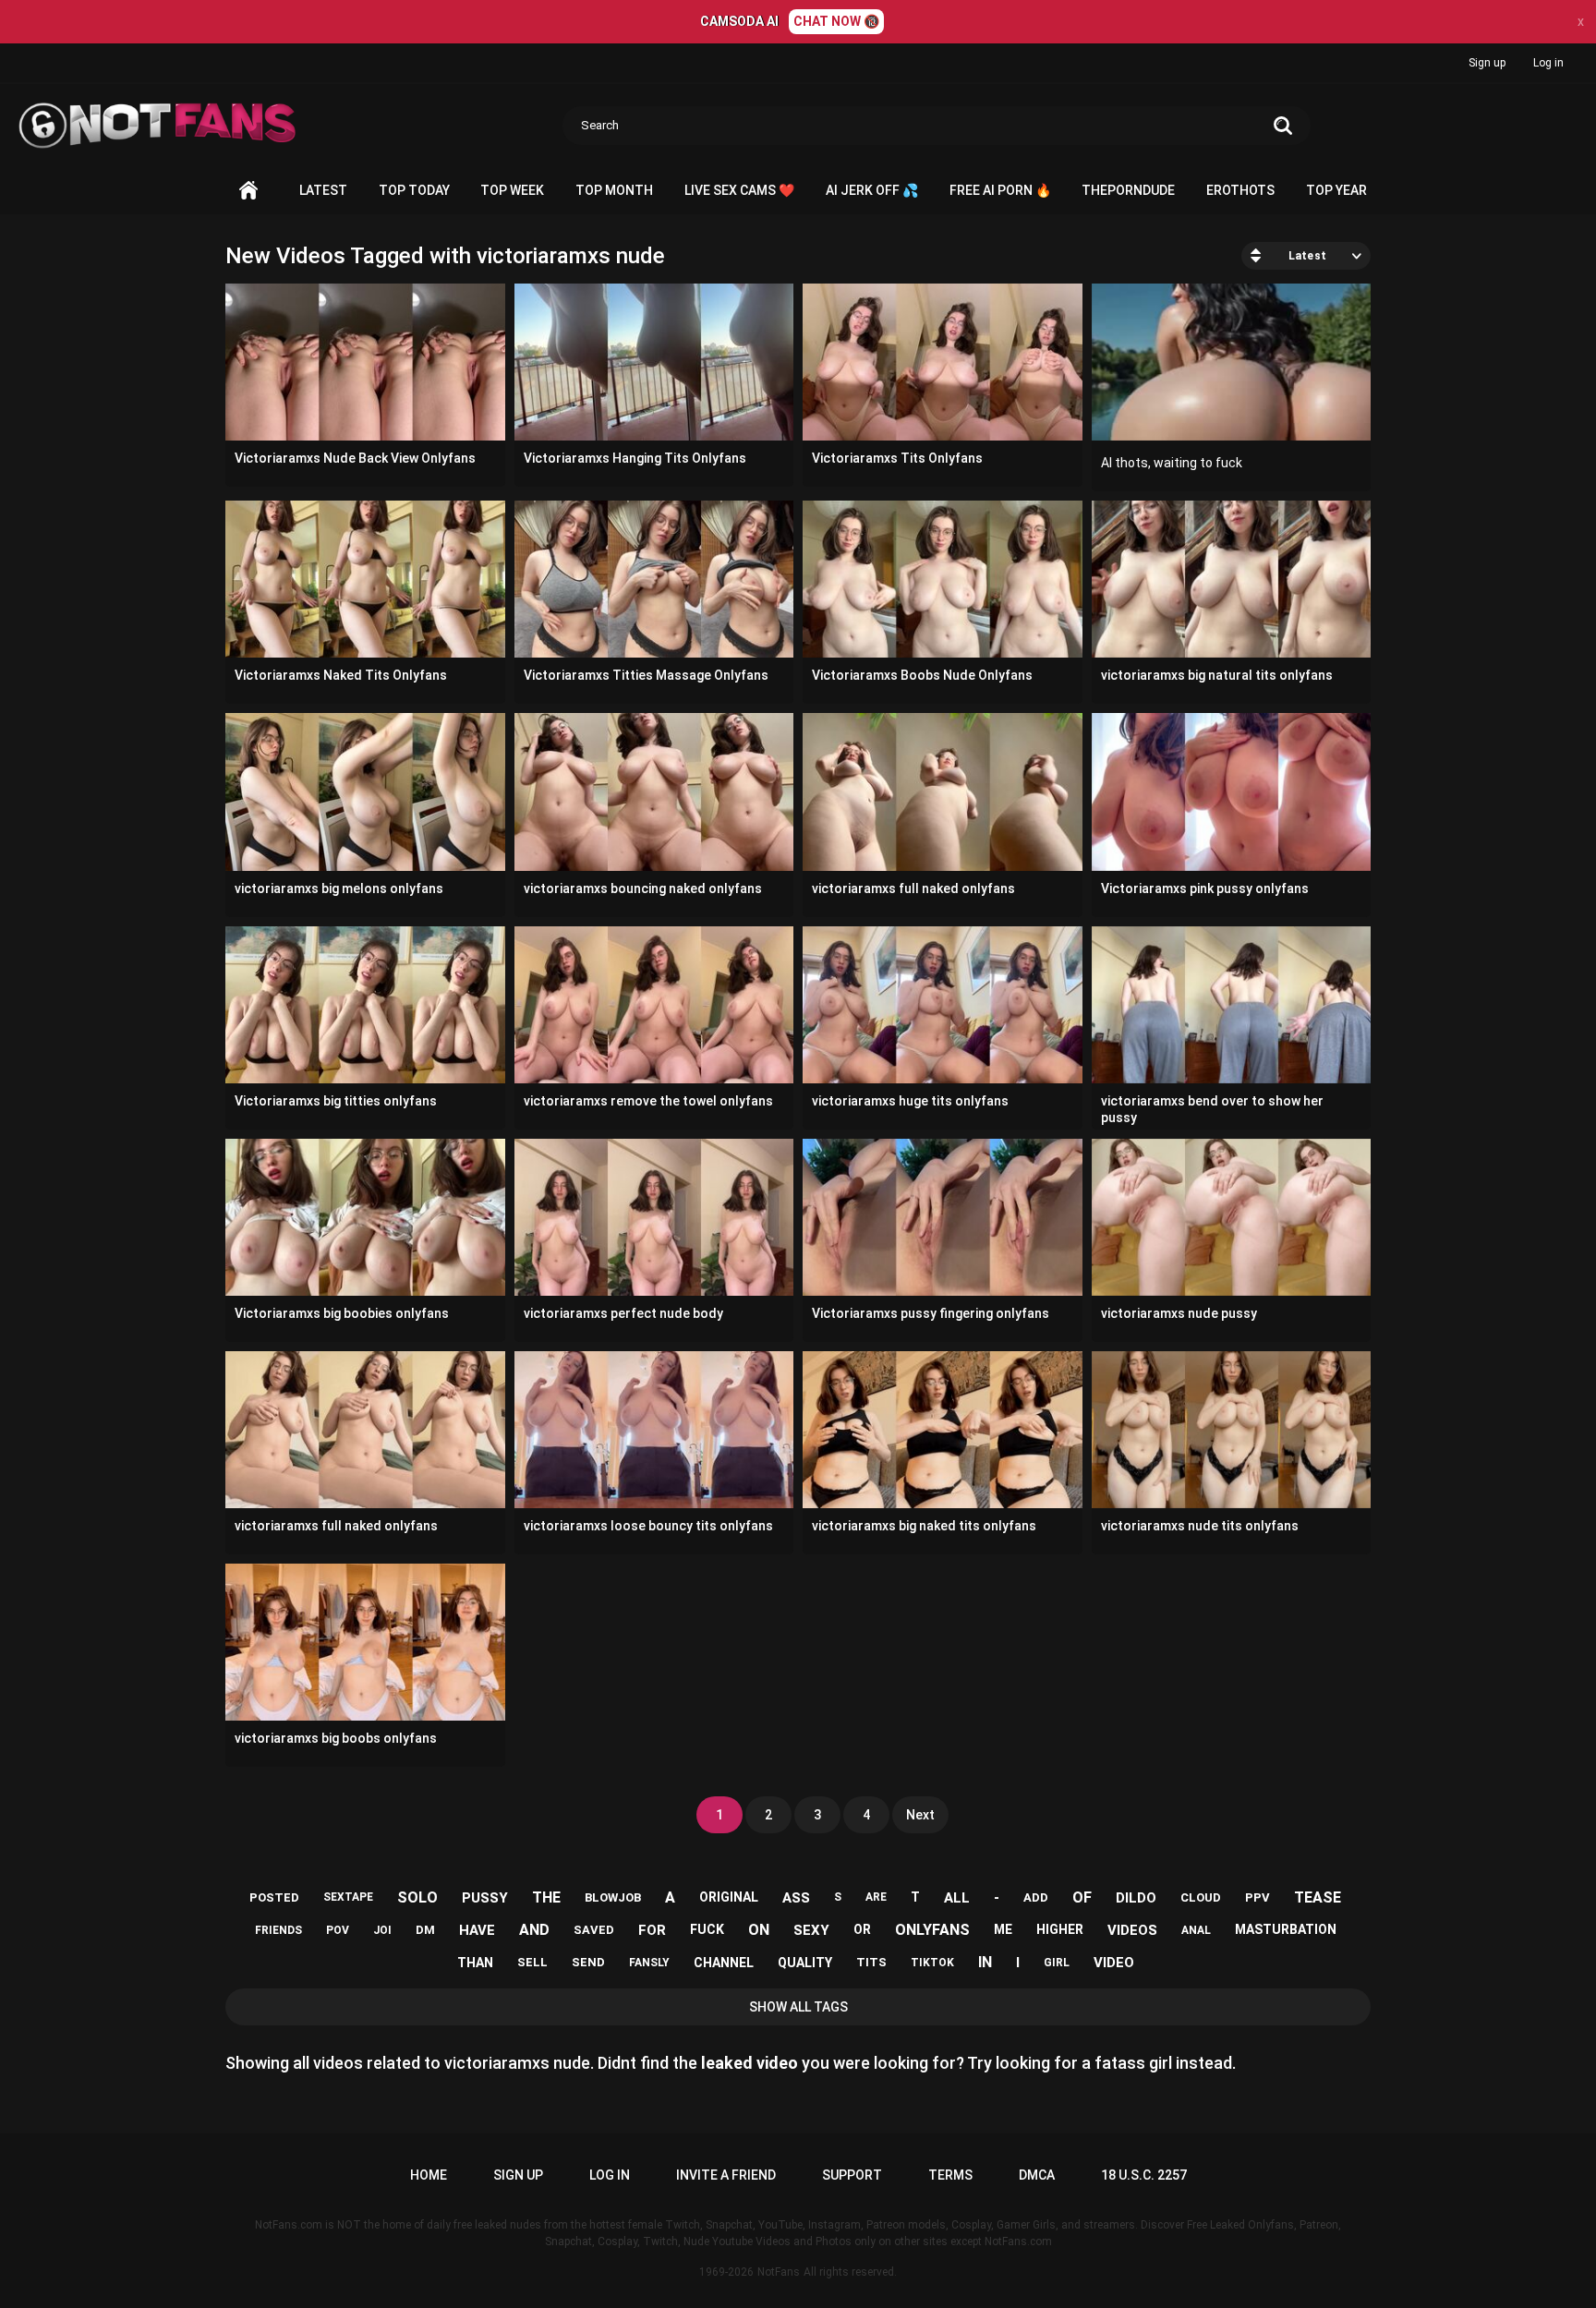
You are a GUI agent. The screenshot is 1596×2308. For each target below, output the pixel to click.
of (1082, 1897)
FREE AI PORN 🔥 (1000, 190)
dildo (1136, 1898)
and (534, 1930)
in (985, 1962)
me (1003, 1929)
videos (1132, 1930)
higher (1060, 1929)
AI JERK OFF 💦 (872, 190)
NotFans (779, 2272)
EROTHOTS (1240, 190)
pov (338, 1930)
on (759, 1930)
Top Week (512, 190)
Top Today (414, 190)
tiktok (932, 1963)
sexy (811, 1930)
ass (796, 1898)
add (1036, 1897)
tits (871, 1962)
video (1114, 1963)
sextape (348, 1897)
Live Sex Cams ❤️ (739, 190)
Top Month (614, 190)
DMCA (1037, 2175)
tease (1318, 1897)
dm (425, 1930)
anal (1196, 1930)
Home (248, 191)
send (588, 1962)
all (957, 1898)
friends (278, 1930)
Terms (950, 2175)
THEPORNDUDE (1128, 190)
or (862, 1929)
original (729, 1897)
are (876, 1897)
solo (417, 1897)
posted (274, 1897)
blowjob (613, 1897)
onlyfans (932, 1930)
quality (805, 1963)
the (546, 1897)
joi (382, 1930)
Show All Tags (798, 2007)
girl (1057, 1963)
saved (594, 1930)
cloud (1201, 1897)
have (477, 1930)
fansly (649, 1963)
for (652, 1930)
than (475, 1963)
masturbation (1286, 1929)
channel (724, 1963)
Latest (323, 190)
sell (532, 1962)
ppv (1257, 1897)
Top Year (1336, 190)
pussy (485, 1898)
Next (920, 1815)
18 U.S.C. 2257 (1144, 2175)
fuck (707, 1929)
